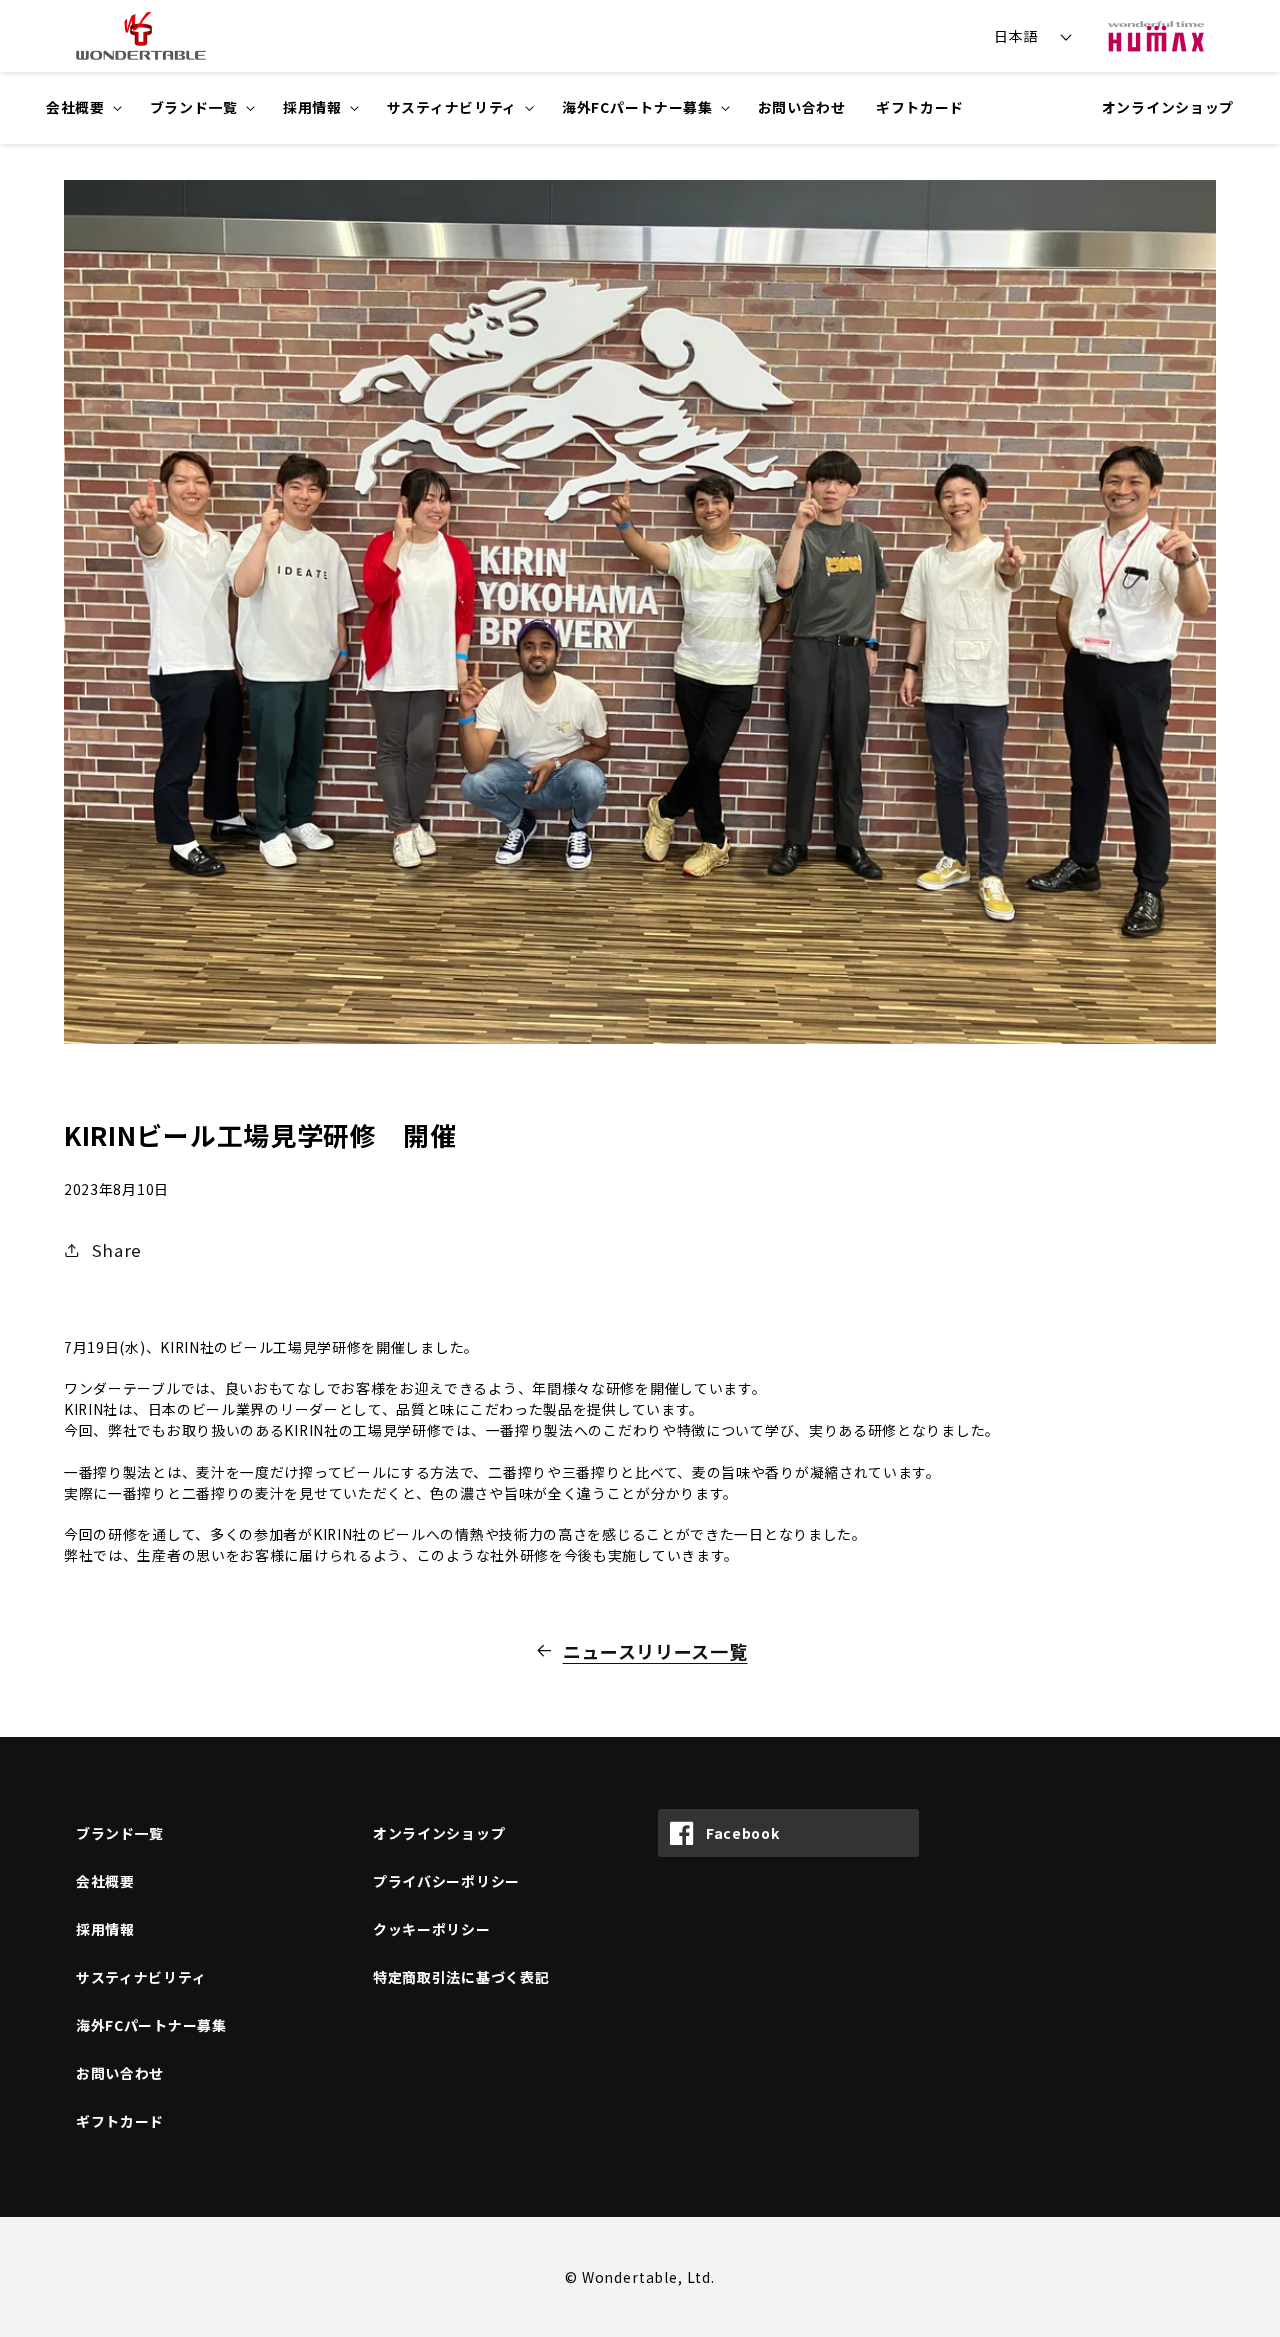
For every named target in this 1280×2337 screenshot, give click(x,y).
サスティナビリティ (141, 1977)
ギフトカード (120, 2121)
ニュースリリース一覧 (655, 1651)
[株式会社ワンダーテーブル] (141, 36)
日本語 (1016, 36)
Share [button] (117, 1250)
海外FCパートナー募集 (151, 2025)
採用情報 (105, 1929)
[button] (83, 108)
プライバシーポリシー (446, 1881)
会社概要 (105, 1881)
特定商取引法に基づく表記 (461, 1977)
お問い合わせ (120, 2073)
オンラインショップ (1168, 107)
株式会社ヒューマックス (1156, 36)
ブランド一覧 (120, 1833)
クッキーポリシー (432, 1929)
